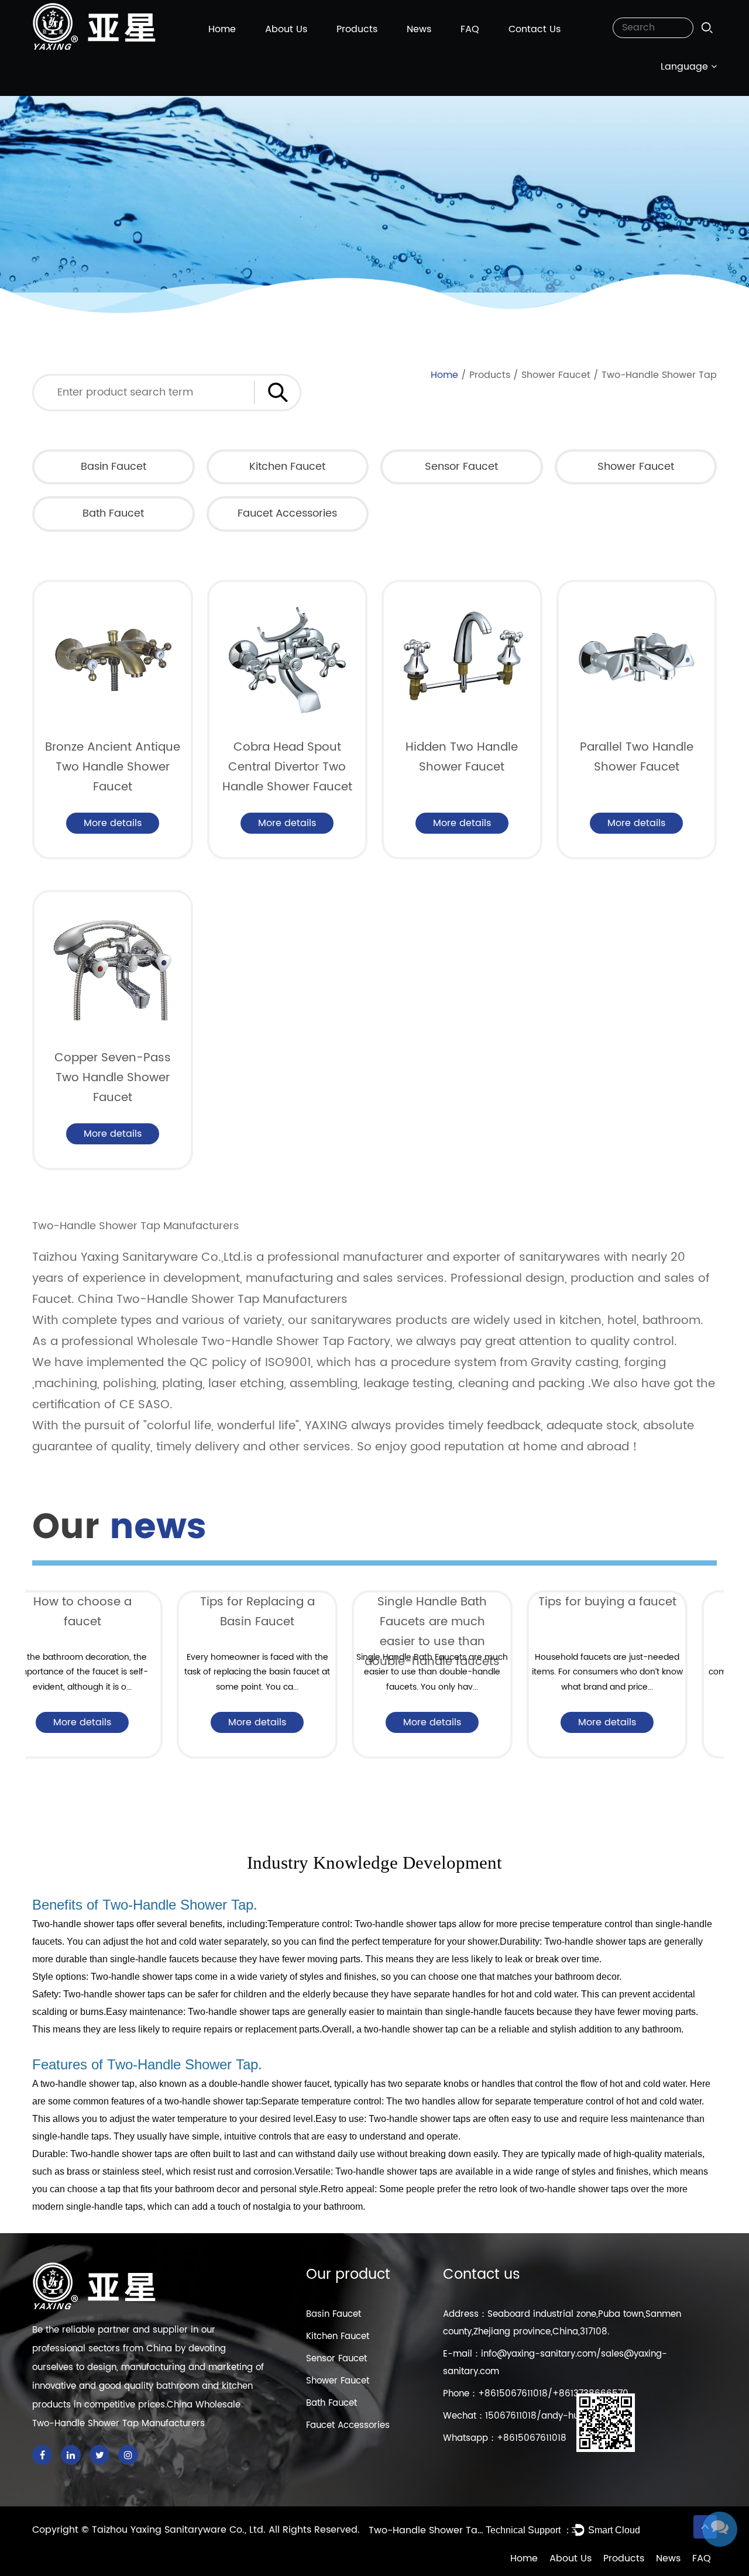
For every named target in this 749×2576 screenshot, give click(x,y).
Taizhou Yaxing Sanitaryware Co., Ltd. (180, 2530)
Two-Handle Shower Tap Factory (427, 2530)
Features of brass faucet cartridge (638, 1612)
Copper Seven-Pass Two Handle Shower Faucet (113, 1078)
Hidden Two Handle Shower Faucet (462, 757)
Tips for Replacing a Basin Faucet (113, 1612)
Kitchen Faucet (287, 467)
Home (222, 29)
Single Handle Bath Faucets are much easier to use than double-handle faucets (288, 1632)
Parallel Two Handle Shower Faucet (637, 757)
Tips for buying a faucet (463, 1602)
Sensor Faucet (461, 467)
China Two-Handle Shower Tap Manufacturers (213, 1300)
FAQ (470, 29)
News (419, 29)
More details (113, 823)
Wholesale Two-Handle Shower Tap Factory (264, 1342)
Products (357, 29)
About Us (286, 29)
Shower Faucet (556, 375)
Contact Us (535, 29)
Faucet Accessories (287, 513)
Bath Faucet (113, 513)
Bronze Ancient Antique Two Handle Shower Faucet (113, 767)
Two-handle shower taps (83, 1924)
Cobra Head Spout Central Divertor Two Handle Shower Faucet (287, 767)
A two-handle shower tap (83, 2084)
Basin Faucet (114, 467)
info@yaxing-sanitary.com (539, 2354)
